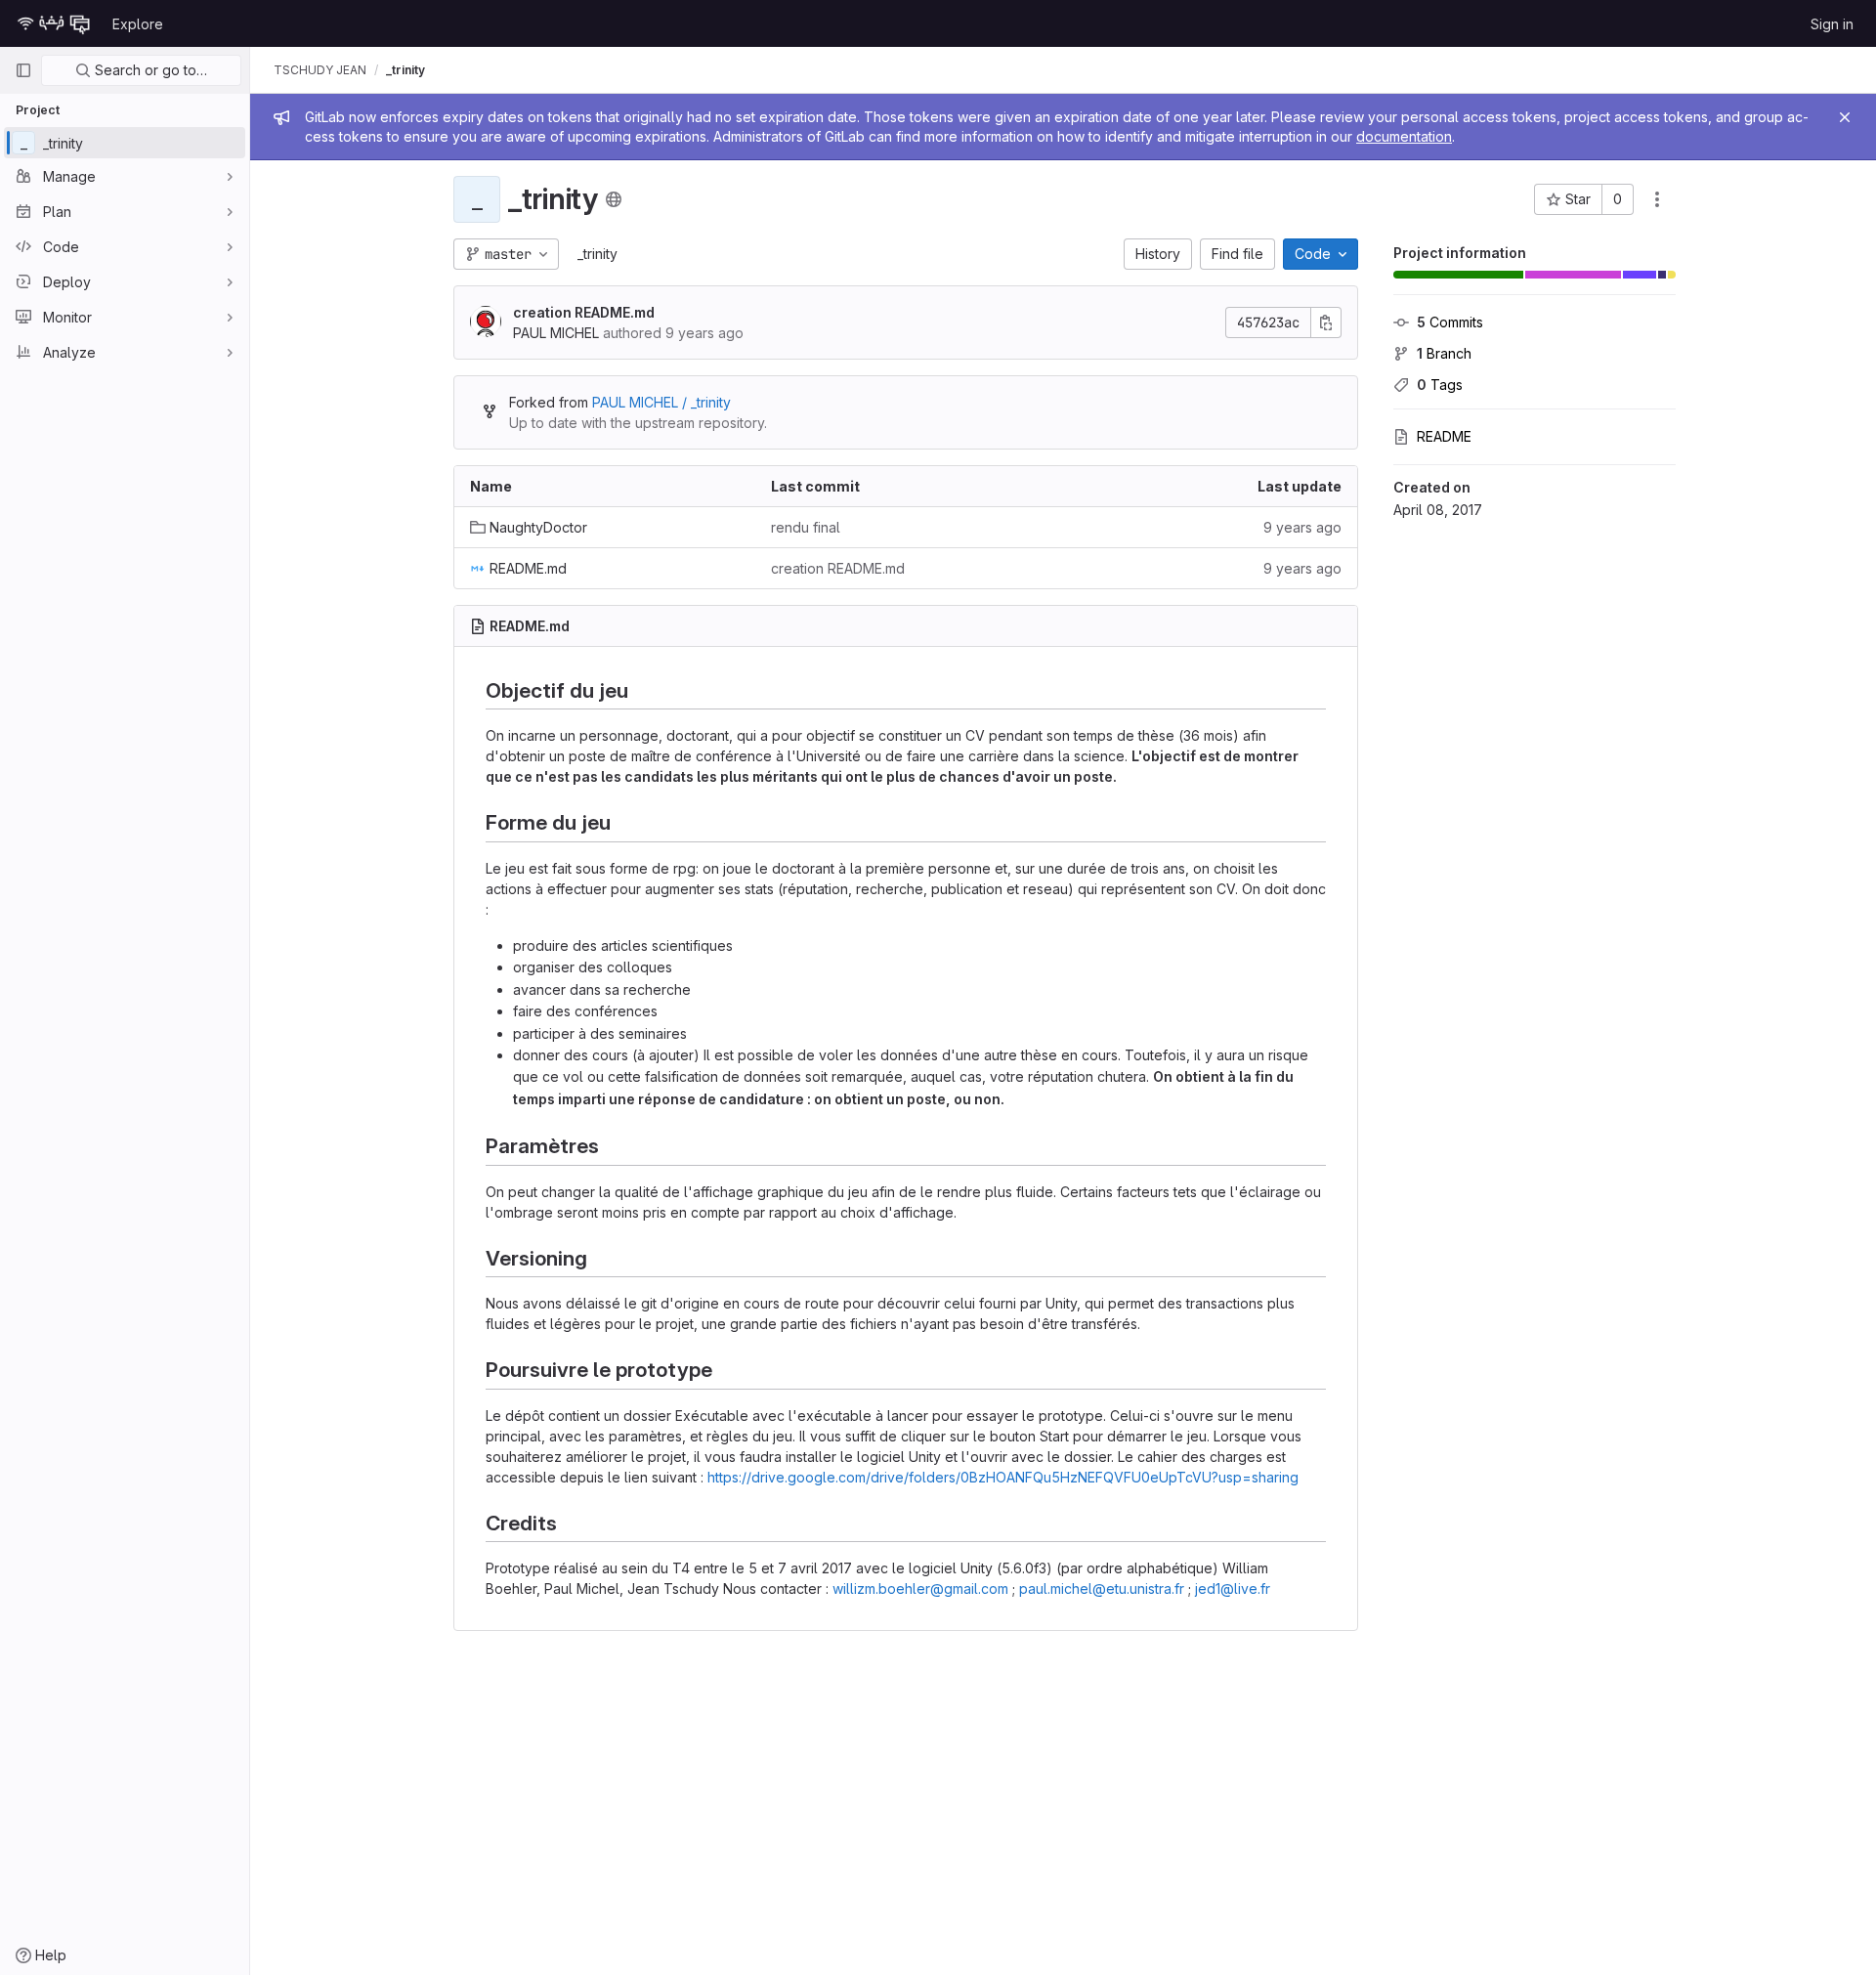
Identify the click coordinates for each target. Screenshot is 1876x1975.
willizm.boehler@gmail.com (920, 1589)
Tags (1440, 385)
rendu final (806, 527)
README (1444, 436)
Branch (1444, 353)
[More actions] (1657, 199)
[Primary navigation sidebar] (23, 70)
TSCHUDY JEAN (320, 70)
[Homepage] (54, 23)
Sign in (1832, 24)
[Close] (1845, 117)
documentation (1404, 136)
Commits (1450, 322)
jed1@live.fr (1233, 1589)
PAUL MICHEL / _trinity (661, 402)
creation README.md (584, 312)
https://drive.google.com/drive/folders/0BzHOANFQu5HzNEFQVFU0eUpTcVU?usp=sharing (1003, 1477)
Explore (138, 24)
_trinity (597, 254)
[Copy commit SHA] (1326, 322)
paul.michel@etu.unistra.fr (1102, 1589)
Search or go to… (149, 70)
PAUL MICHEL (556, 333)
